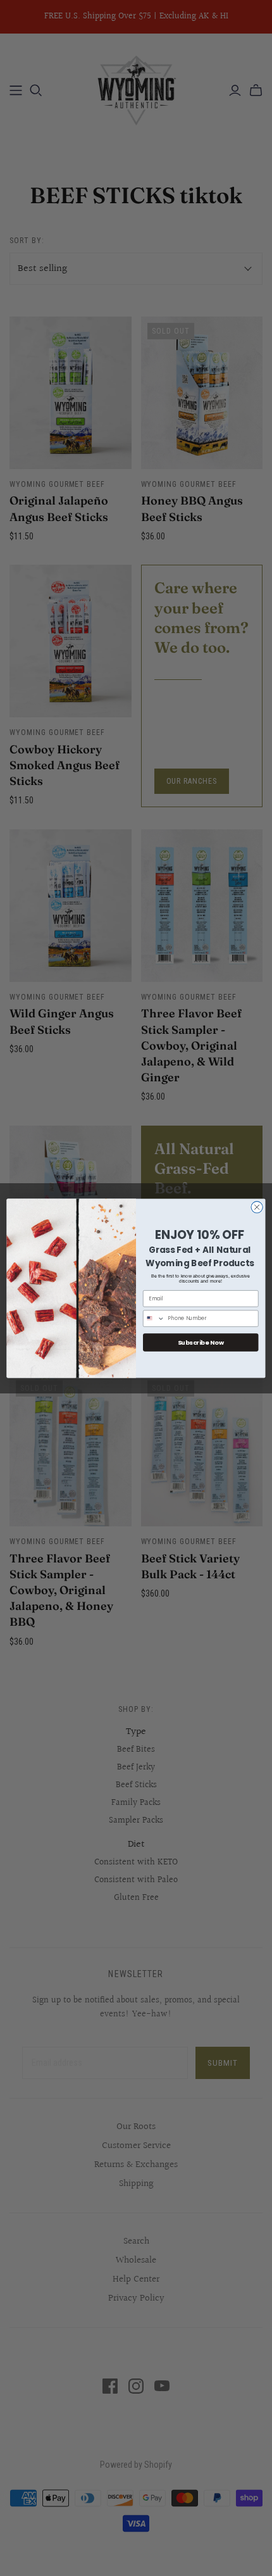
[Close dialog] (257, 1207)
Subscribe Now (201, 1342)
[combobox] (154, 1318)
